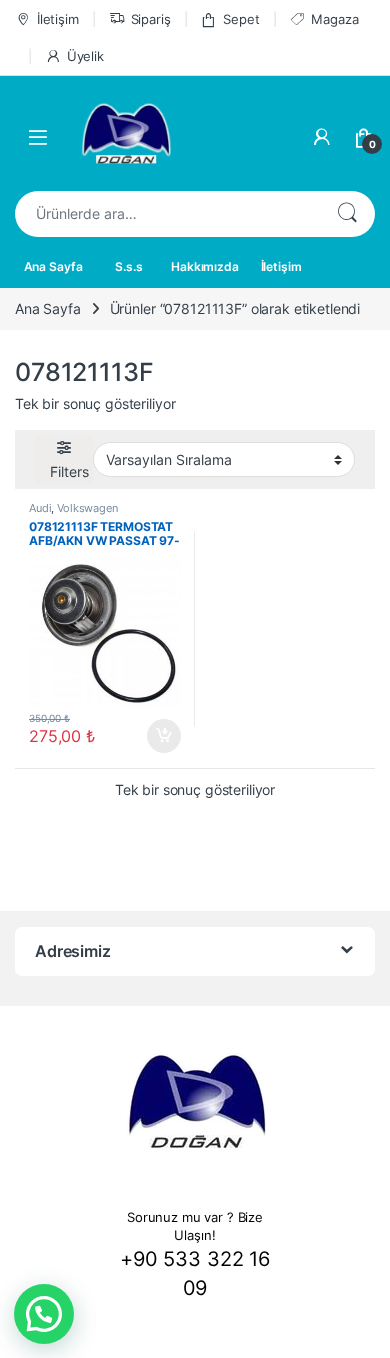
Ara (347, 214)
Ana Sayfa (53, 266)
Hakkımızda (205, 266)
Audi (40, 508)
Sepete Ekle (158, 736)
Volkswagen (87, 508)
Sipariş (151, 19)
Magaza (334, 19)
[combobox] (167, 214)
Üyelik (85, 56)
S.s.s (128, 266)
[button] (44, 1314)
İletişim (58, 19)
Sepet (241, 19)
